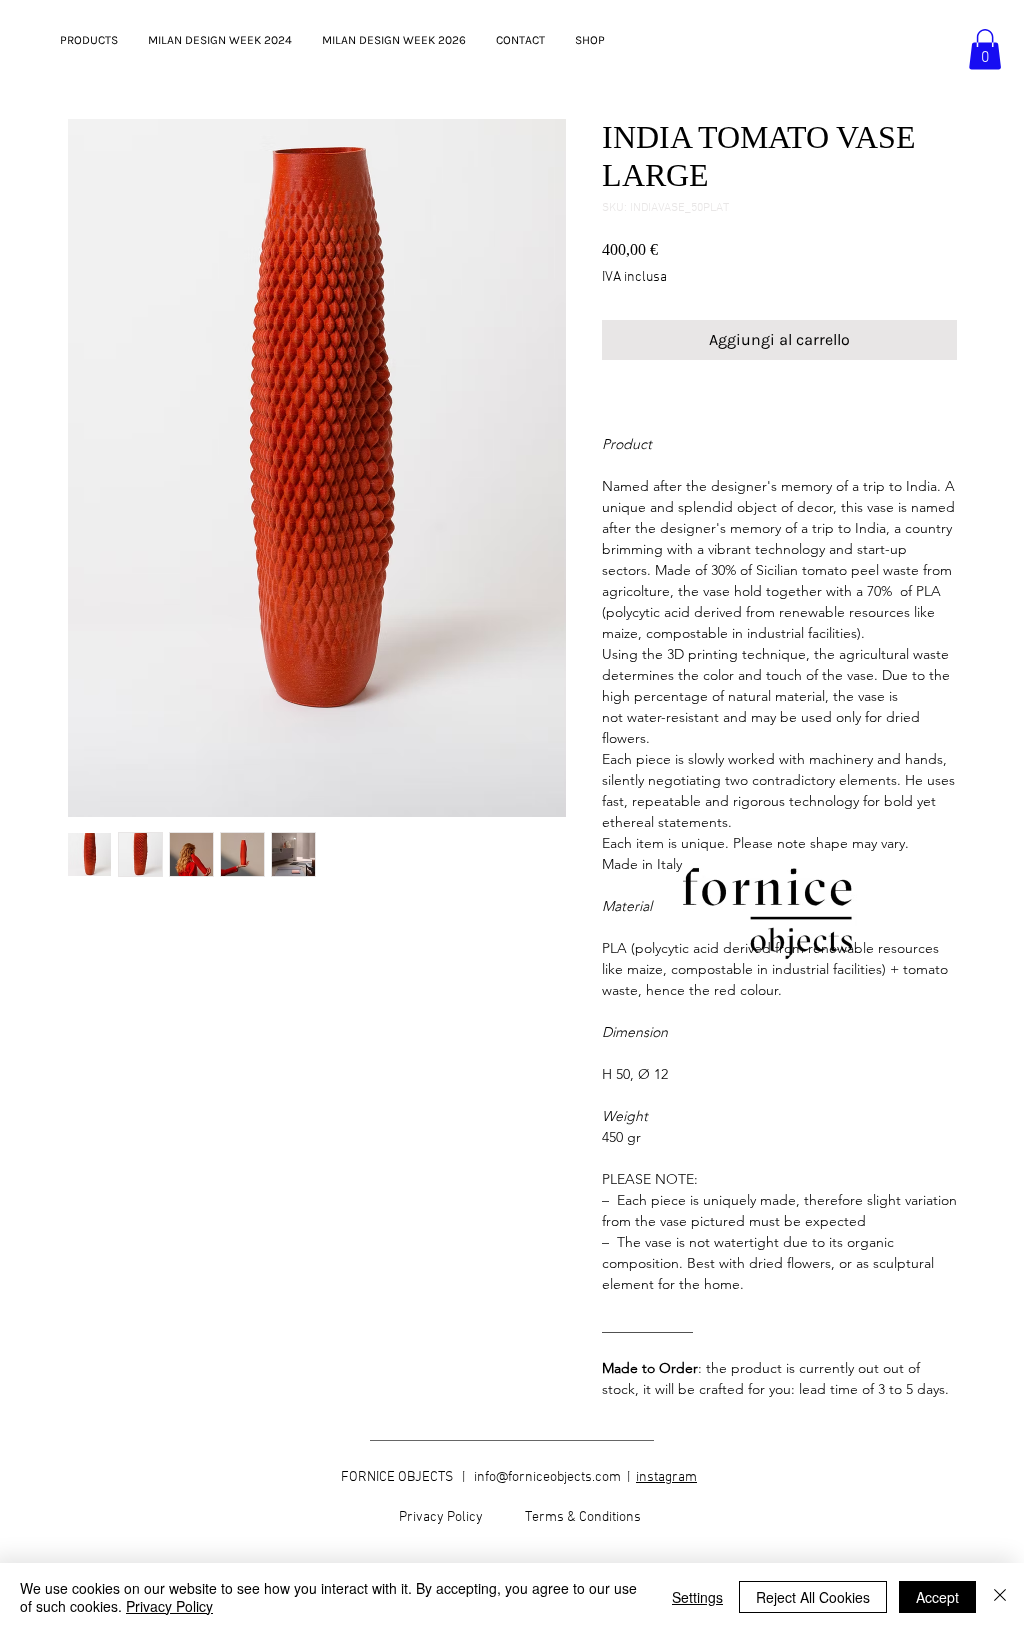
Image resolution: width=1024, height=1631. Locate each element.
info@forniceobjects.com (547, 1477)
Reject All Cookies (813, 1597)
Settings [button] (697, 1597)
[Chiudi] (1000, 1597)
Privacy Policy (169, 1606)
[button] (985, 49)
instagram (666, 1477)
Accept (937, 1597)
